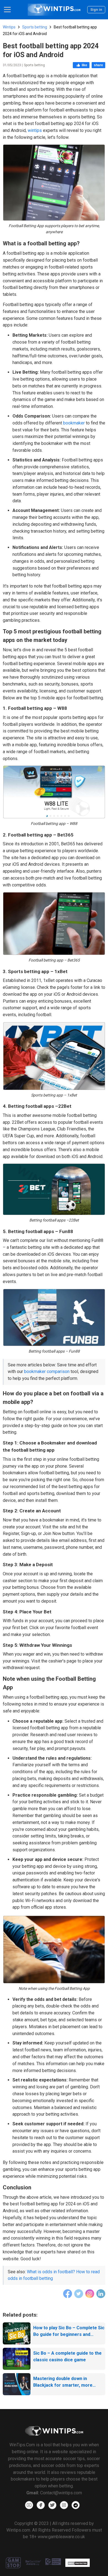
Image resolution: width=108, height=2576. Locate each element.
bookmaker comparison (47, 1371)
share (98, 65)
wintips (35, 130)
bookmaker (74, 423)
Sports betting (35, 27)
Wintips (9, 27)
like (84, 65)
